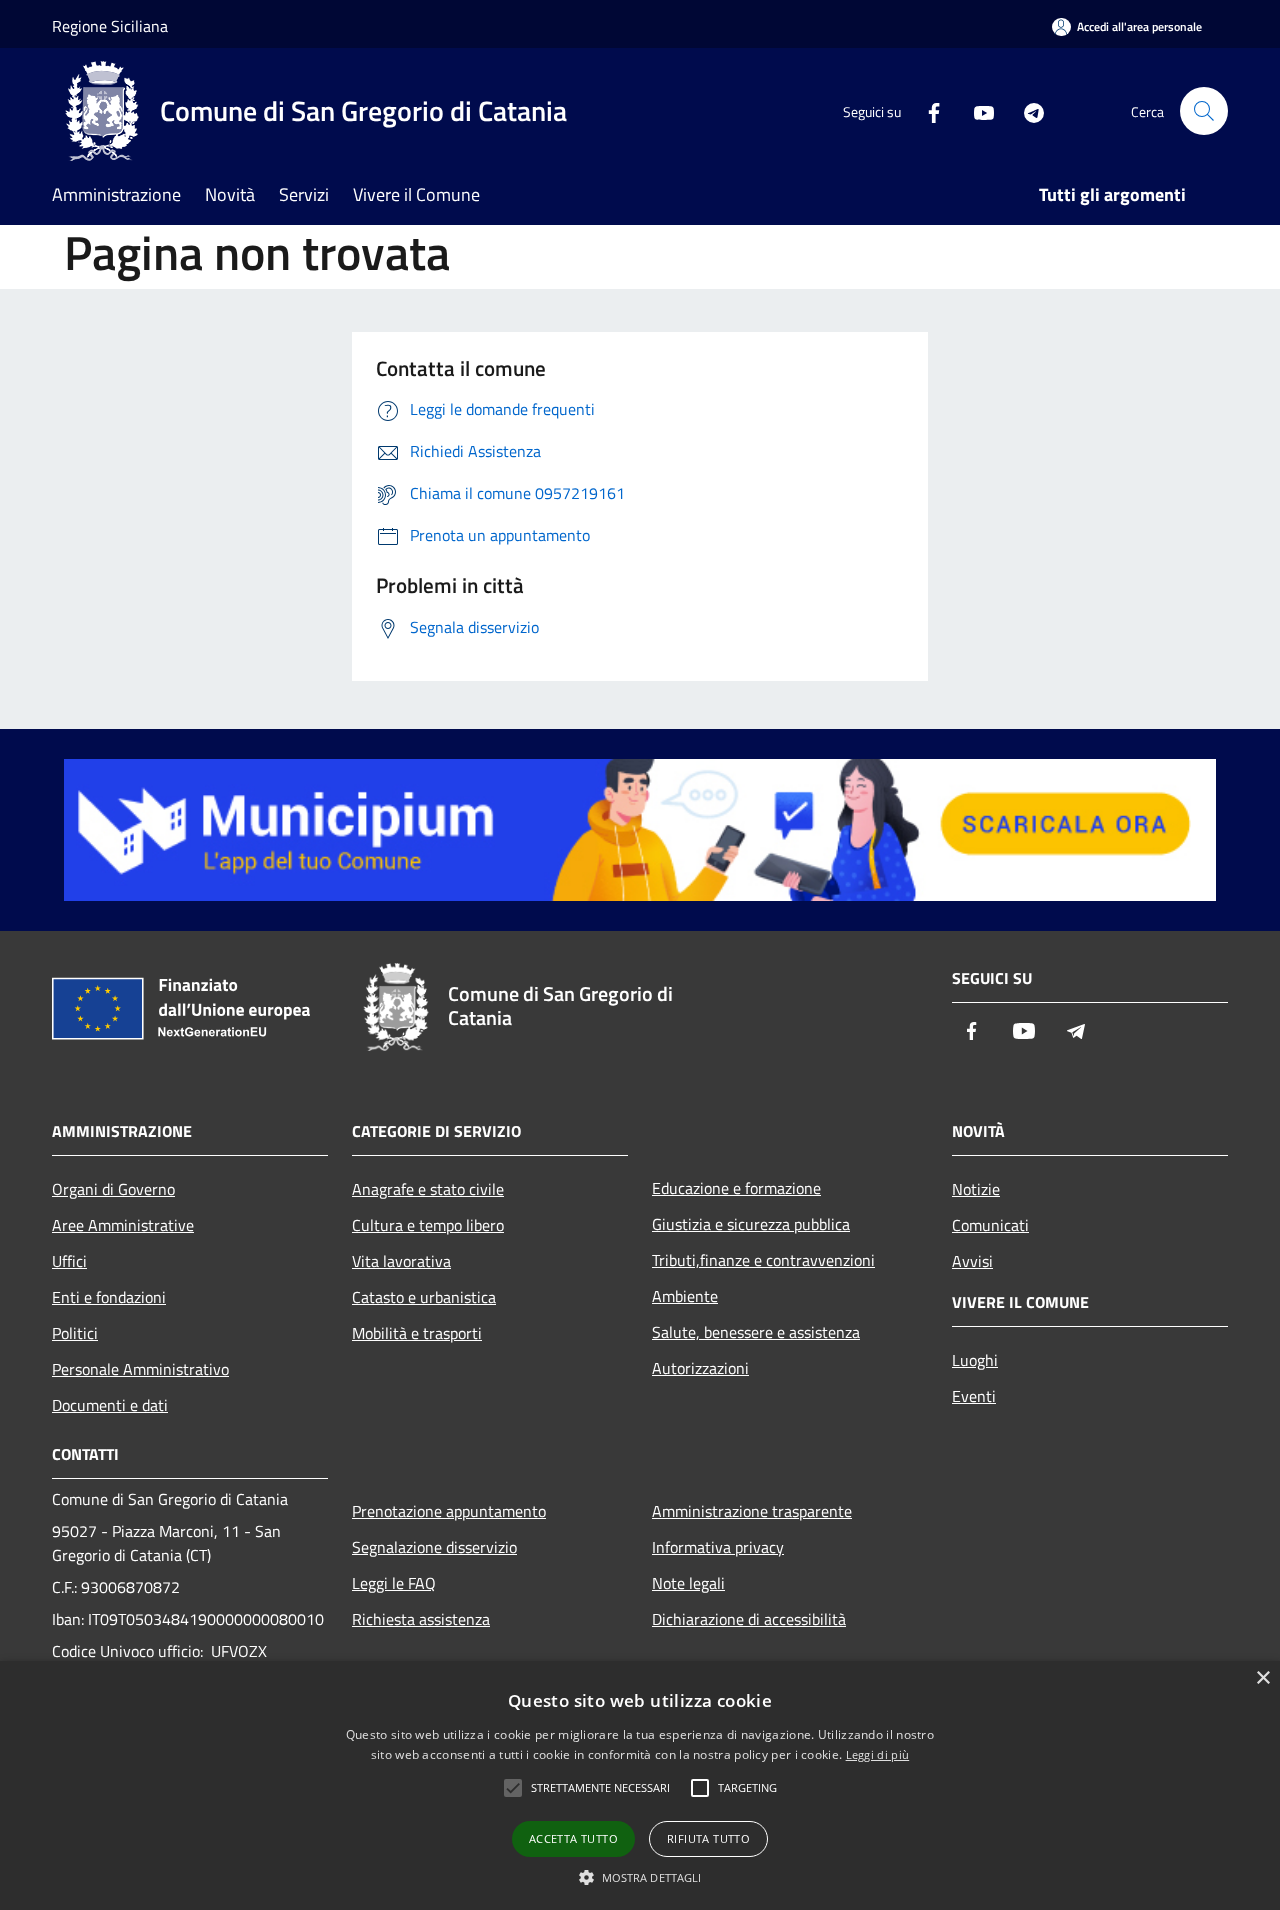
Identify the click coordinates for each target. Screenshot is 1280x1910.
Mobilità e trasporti (417, 1333)
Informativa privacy (718, 1547)
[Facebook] (926, 110)
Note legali (688, 1583)
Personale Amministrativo (140, 1369)
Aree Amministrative (123, 1225)
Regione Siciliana (110, 26)
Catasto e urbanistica (424, 1297)
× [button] (1262, 1678)
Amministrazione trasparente (752, 1511)
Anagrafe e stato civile (428, 1189)
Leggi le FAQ (394, 1583)
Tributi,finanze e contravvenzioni (763, 1260)
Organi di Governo (113, 1189)
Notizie (976, 1189)
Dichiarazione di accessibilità (749, 1619)
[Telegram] (1026, 110)
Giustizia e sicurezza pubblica (751, 1224)
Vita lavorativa (401, 1261)
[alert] (640, 1785)
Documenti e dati (110, 1405)
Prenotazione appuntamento (449, 1511)
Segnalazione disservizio (434, 1547)
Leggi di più (878, 1754)
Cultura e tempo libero (428, 1225)
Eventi (974, 1396)
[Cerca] (1204, 111)
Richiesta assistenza (421, 1619)
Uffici (69, 1261)
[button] (640, 1877)
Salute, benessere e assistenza (756, 1332)
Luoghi (975, 1360)
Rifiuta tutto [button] (708, 1838)
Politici (75, 1333)
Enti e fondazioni (109, 1297)
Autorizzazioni (700, 1368)
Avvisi (972, 1261)
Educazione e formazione (736, 1188)
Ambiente (685, 1296)
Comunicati (990, 1225)
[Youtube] (976, 110)
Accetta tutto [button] (573, 1838)
